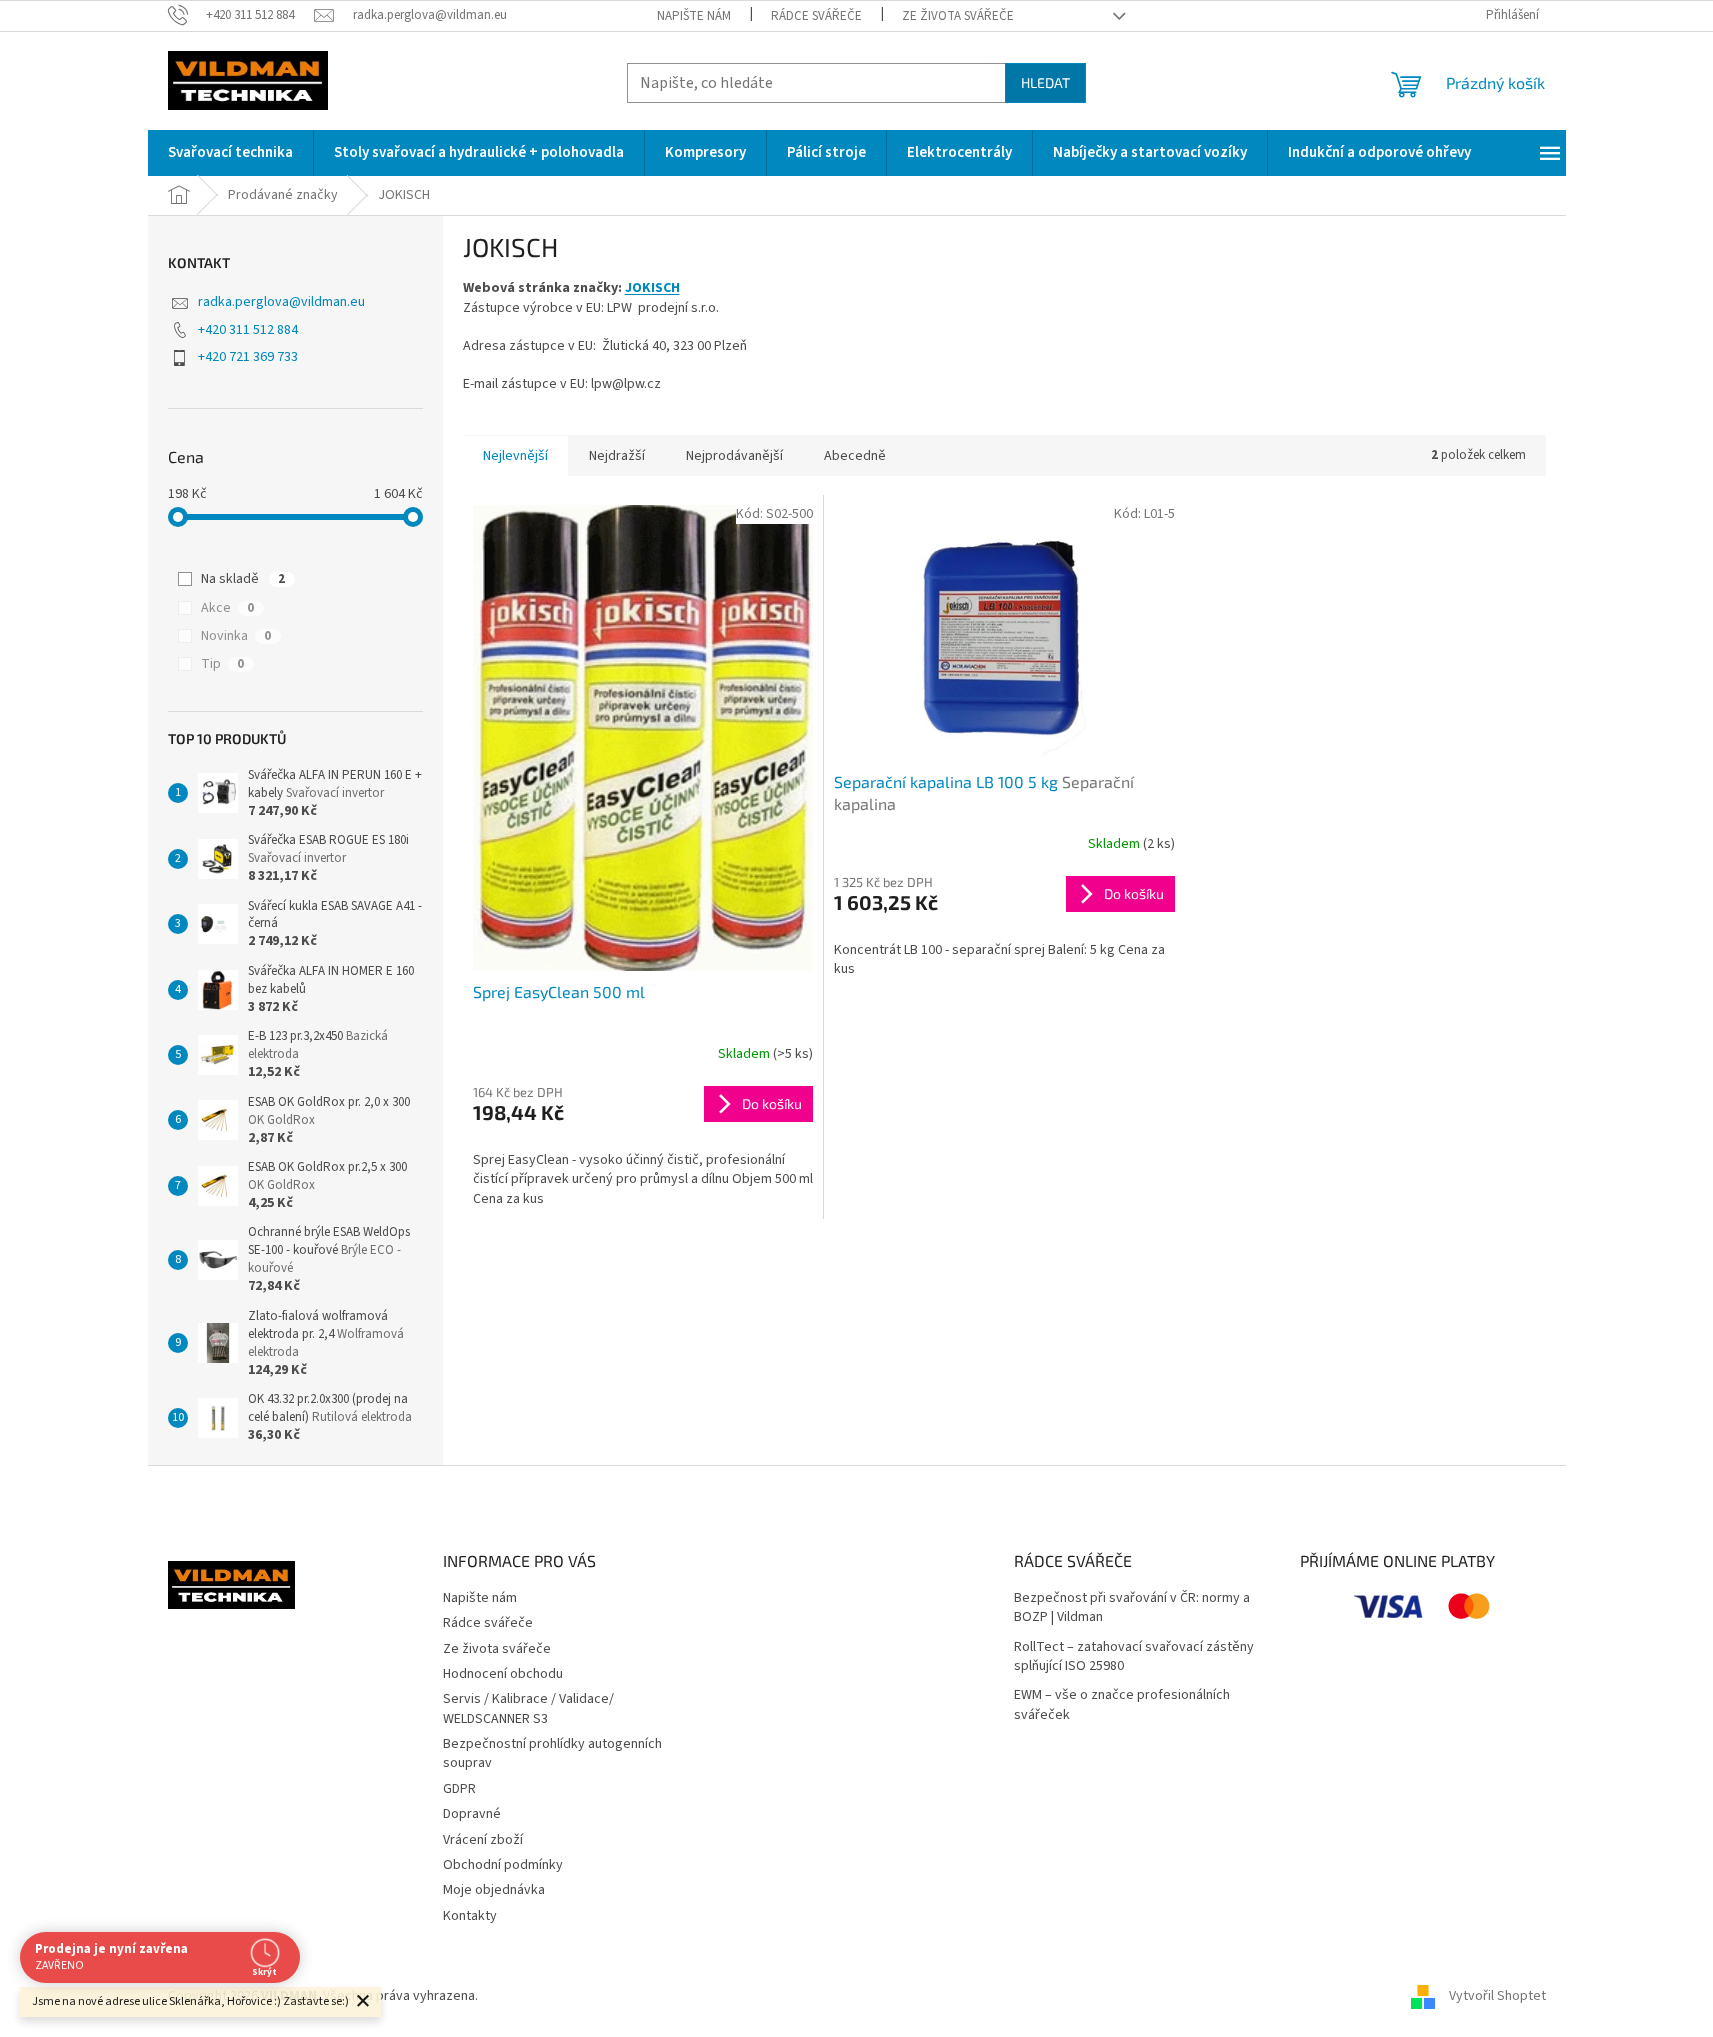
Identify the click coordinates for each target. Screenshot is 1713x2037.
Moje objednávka (494, 1890)
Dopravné (472, 1814)
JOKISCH (652, 288)
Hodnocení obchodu (503, 1674)
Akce (227, 608)
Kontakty (470, 1916)
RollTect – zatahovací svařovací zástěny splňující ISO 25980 (1134, 1657)
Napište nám (694, 16)
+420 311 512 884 (248, 330)
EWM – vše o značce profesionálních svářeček (1122, 1705)
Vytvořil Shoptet (1497, 1996)
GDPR (459, 1789)
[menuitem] (230, 153)
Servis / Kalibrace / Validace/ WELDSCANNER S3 (528, 1708)
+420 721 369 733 (248, 357)
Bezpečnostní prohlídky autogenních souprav (552, 1753)
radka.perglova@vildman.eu (281, 302)
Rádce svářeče (816, 16)
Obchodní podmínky (503, 1865)
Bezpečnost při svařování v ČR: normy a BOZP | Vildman (1132, 1608)
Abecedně (855, 456)
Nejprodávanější (734, 456)
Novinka (236, 636)
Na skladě (243, 579)
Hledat (1045, 82)
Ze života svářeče (958, 16)
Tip (222, 664)
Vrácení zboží (483, 1840)
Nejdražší (617, 456)
